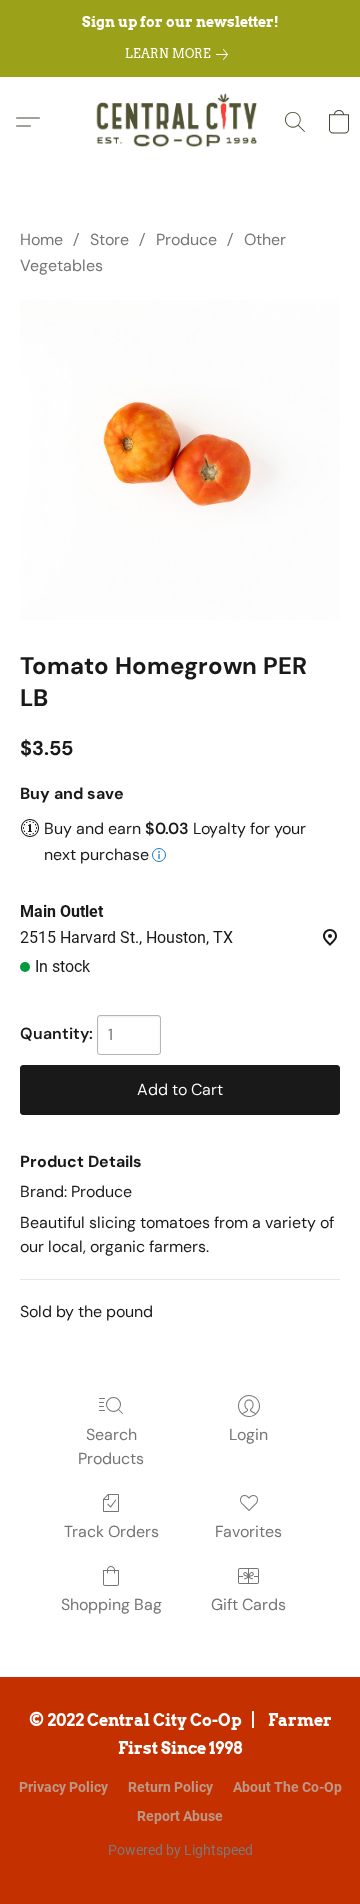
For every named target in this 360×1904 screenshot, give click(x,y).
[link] (180, 54)
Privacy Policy (63, 1787)
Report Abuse (180, 1816)
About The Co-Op (287, 1787)
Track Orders (111, 1531)
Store (109, 239)
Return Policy (170, 1787)
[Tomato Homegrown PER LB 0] (180, 460)
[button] (180, 122)
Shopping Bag (111, 1604)
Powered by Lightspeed (180, 1850)
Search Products (111, 1446)
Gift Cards (248, 1604)
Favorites (248, 1531)
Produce (186, 239)
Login (248, 1434)
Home (41, 239)
